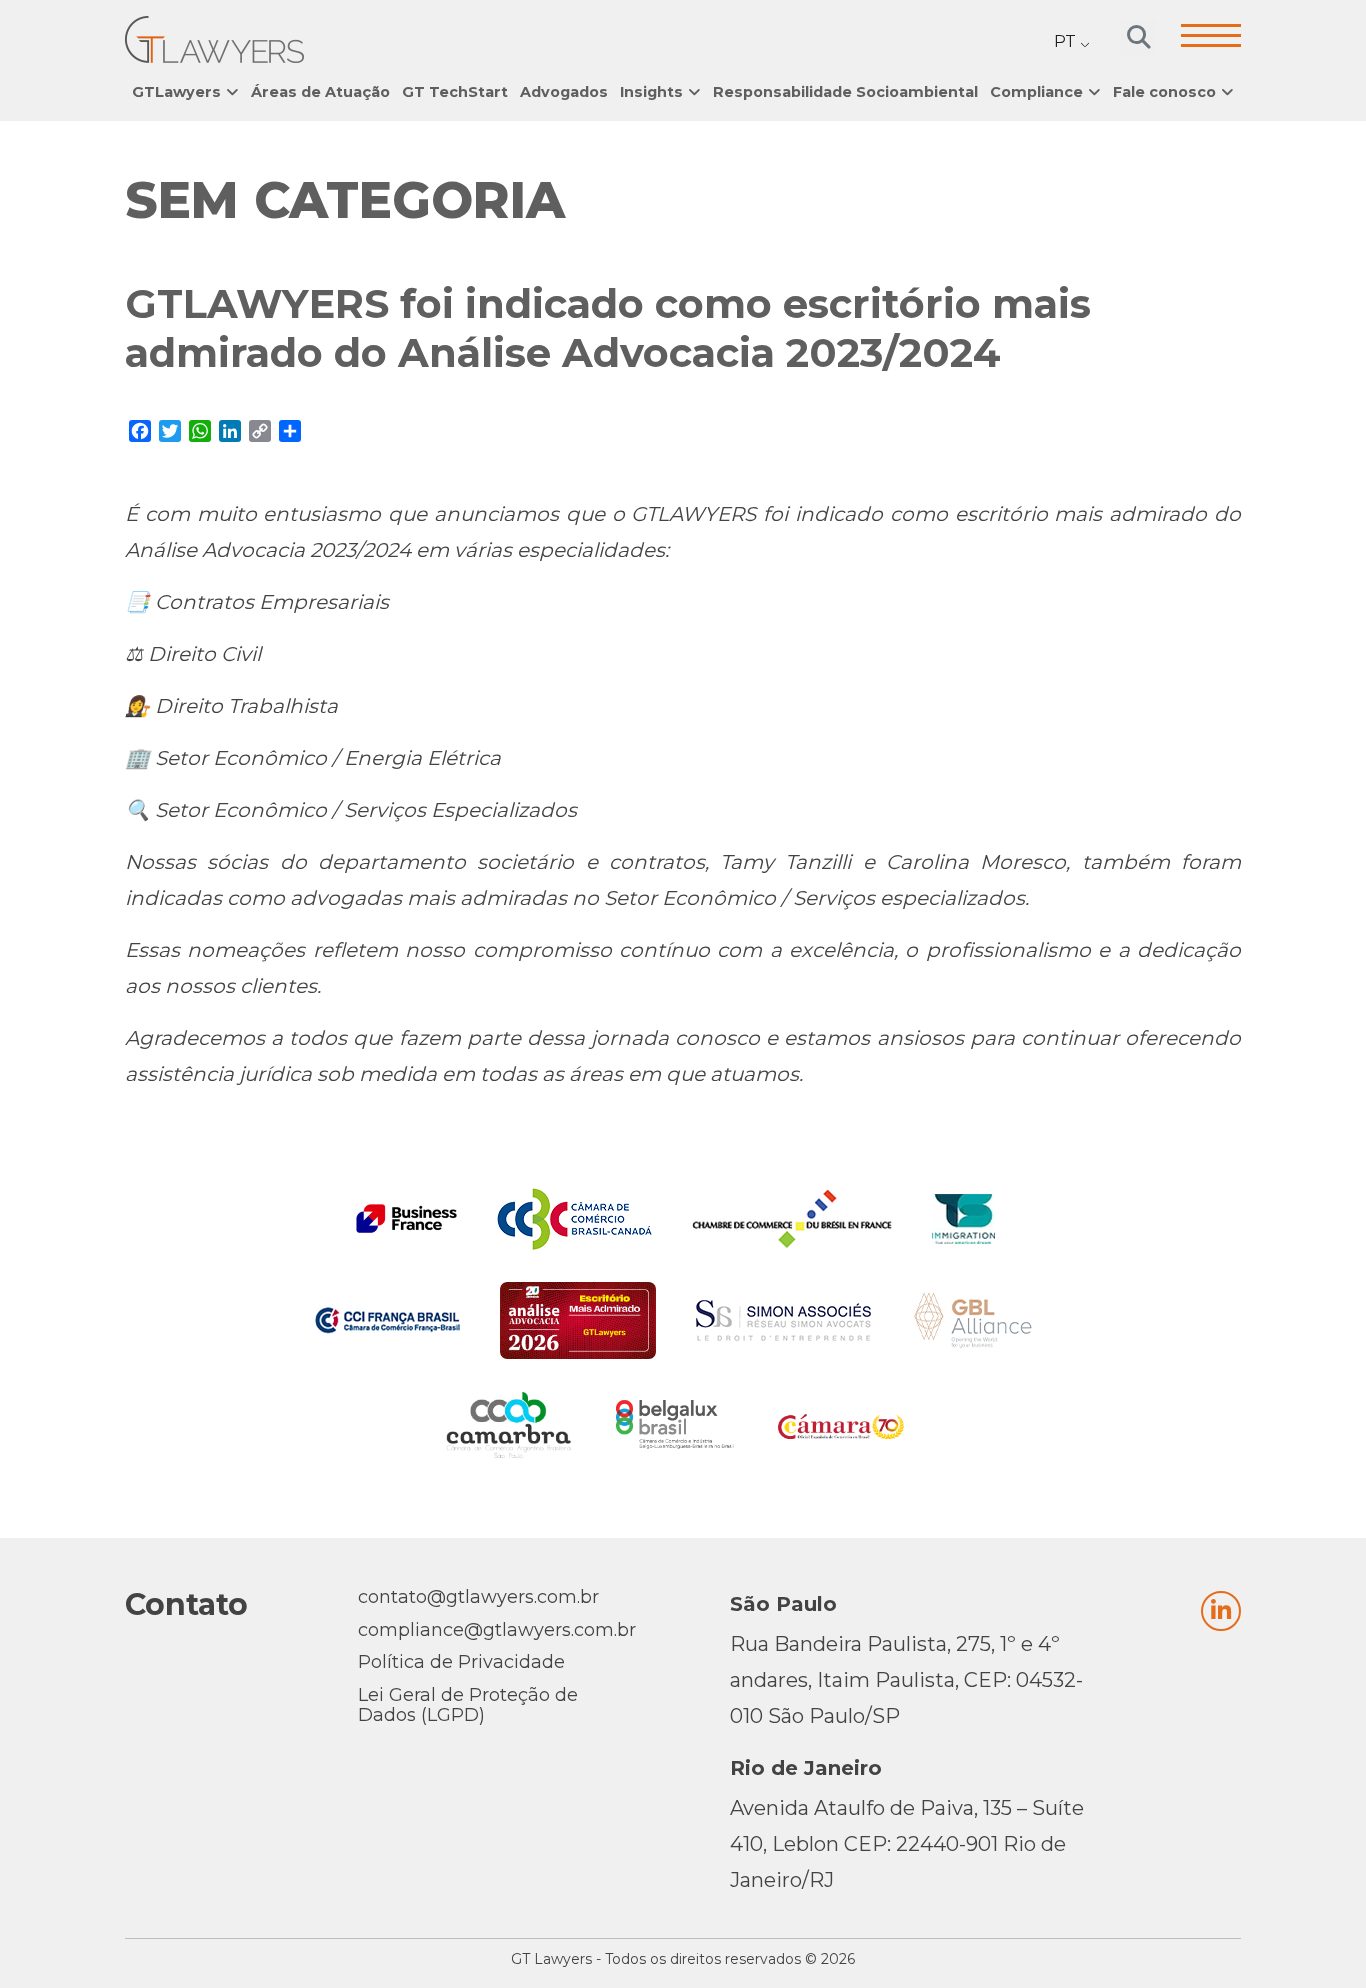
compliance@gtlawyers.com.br (497, 1630)
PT (1065, 41)
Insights (651, 92)
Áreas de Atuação (320, 92)
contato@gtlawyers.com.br (478, 1597)
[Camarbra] (509, 1425)
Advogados (564, 92)
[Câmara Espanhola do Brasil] (841, 1425)
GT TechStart (455, 92)
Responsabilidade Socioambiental (845, 92)
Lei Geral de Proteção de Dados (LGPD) (468, 1705)
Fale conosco (1164, 92)
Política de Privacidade (461, 1662)
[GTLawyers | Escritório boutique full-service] (214, 39)
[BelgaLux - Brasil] (675, 1424)
